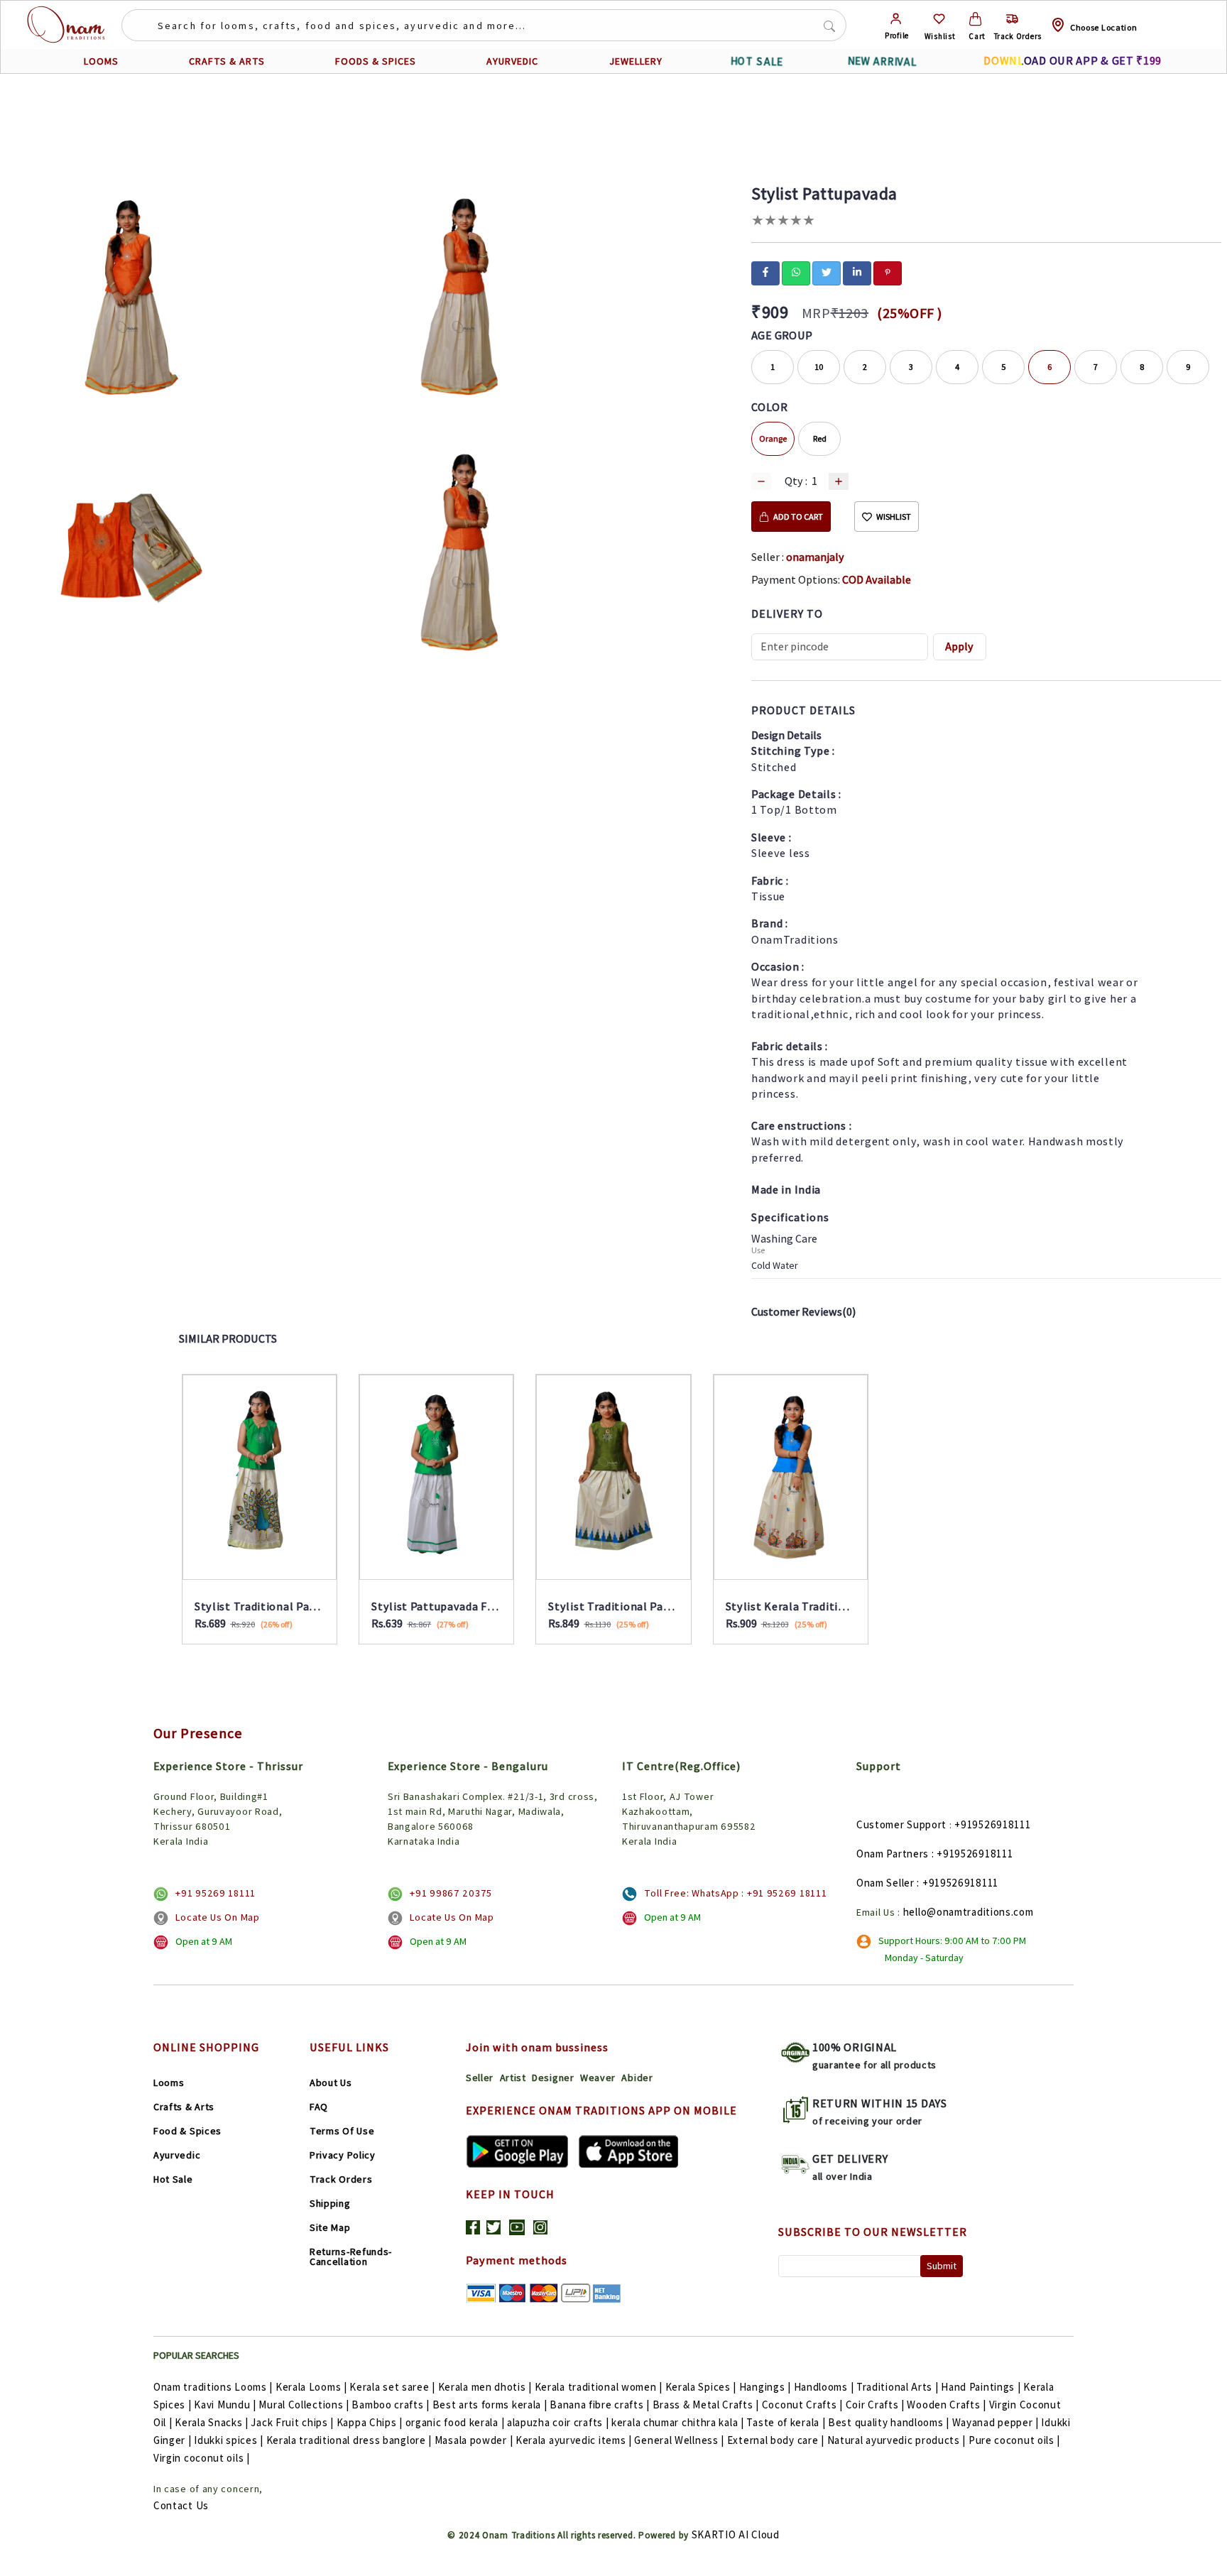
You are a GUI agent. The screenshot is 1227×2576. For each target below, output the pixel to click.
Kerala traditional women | (599, 2387)
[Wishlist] (939, 19)
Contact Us (181, 2505)
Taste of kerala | (786, 2422)
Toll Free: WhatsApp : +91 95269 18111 (735, 1893)
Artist (513, 2078)
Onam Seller (885, 1883)
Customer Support (901, 1824)
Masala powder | (474, 2440)
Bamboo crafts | (391, 2405)
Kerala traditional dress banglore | (349, 2440)
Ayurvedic (177, 2155)
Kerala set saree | (392, 2387)
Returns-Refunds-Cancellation (351, 2256)
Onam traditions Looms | (213, 2387)
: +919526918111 (972, 1854)
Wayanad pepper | (996, 2422)
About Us (331, 2083)
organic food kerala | (455, 2422)
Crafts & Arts (184, 2107)
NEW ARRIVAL (882, 61)
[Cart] (975, 19)
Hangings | (765, 2387)
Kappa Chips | (370, 2422)
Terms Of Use (342, 2131)
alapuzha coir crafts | (558, 2422)
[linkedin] (857, 272)
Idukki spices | (229, 2440)
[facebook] (765, 272)
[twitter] (827, 272)
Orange (773, 438)
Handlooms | (824, 2387)
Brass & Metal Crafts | (706, 2405)
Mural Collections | (304, 2405)
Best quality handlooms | (889, 2422)
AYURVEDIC (512, 61)
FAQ (319, 2107)
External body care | (776, 2440)
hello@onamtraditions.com (969, 1912)
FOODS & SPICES (376, 61)
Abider (637, 2078)
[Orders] (1012, 19)
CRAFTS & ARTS (227, 61)
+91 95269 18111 (216, 1893)
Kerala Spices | (701, 2387)
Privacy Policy (343, 2155)
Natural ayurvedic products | (897, 2440)
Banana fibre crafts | (600, 2405)
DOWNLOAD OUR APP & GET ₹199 (1073, 61)
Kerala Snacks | (212, 2422)
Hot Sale (173, 2179)
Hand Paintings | (981, 2387)
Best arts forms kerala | (490, 2405)
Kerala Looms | (311, 2387)
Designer (553, 2078)
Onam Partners (893, 1854)
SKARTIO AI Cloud (736, 2534)
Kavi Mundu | (225, 2405)
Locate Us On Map (217, 1917)
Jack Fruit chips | (292, 2422)
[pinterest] (888, 272)
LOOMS (101, 61)
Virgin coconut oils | (202, 2458)
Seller (480, 2078)
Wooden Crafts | (947, 2405)
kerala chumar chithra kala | (678, 2422)
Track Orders (341, 2179)
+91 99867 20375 (451, 1893)
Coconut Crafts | (802, 2405)
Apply (959, 646)
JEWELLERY (636, 61)
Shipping (330, 2203)
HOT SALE (757, 61)
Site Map (330, 2227)
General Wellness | (679, 2440)
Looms (169, 2083)
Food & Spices (187, 2131)
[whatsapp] (796, 272)
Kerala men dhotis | (485, 2387)
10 (819, 367)
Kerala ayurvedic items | (574, 2440)
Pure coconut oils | (1014, 2440)
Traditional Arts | (898, 2387)
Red (820, 438)
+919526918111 (992, 1824)
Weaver (598, 2078)
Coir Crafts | (875, 2405)
